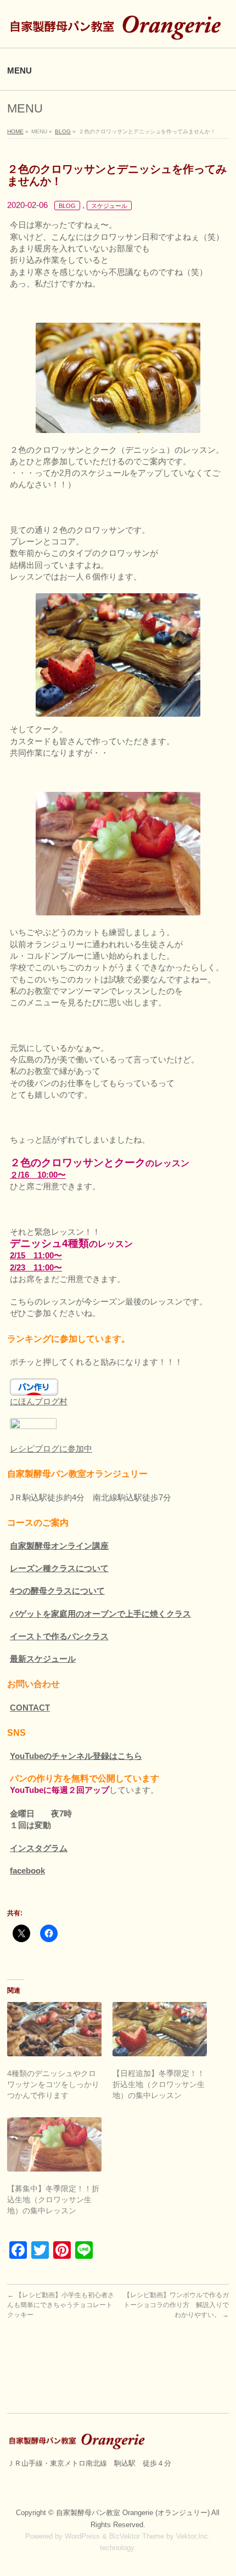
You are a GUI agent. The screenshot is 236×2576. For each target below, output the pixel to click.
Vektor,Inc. (193, 2536)
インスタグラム (39, 1848)
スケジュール (109, 206)
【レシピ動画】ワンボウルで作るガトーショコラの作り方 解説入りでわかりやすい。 (176, 2305)
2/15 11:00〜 (36, 1255)
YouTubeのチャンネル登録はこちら (76, 1756)
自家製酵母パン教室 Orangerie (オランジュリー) (134, 2513)
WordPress (82, 2536)
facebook (27, 1871)
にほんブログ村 (39, 1401)
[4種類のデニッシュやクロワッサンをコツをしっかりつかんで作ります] (54, 2029)
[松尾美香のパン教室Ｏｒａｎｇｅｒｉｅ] (118, 30)
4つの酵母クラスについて (57, 1591)
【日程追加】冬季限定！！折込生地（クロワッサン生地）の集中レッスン (159, 2084)
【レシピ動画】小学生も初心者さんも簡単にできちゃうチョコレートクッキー (61, 2305)
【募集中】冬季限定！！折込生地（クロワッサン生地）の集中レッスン (53, 2200)
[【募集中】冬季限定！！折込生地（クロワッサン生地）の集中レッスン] (54, 2144)
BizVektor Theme (137, 2536)
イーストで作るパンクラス (59, 1636)
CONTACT (30, 1708)
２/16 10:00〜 (38, 1175)
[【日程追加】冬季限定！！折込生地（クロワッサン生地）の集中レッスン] (160, 2029)
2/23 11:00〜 (36, 1267)
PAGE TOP (220, 2489)
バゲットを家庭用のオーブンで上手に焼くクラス (100, 1614)
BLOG (67, 206)
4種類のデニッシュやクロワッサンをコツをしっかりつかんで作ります (53, 2084)
